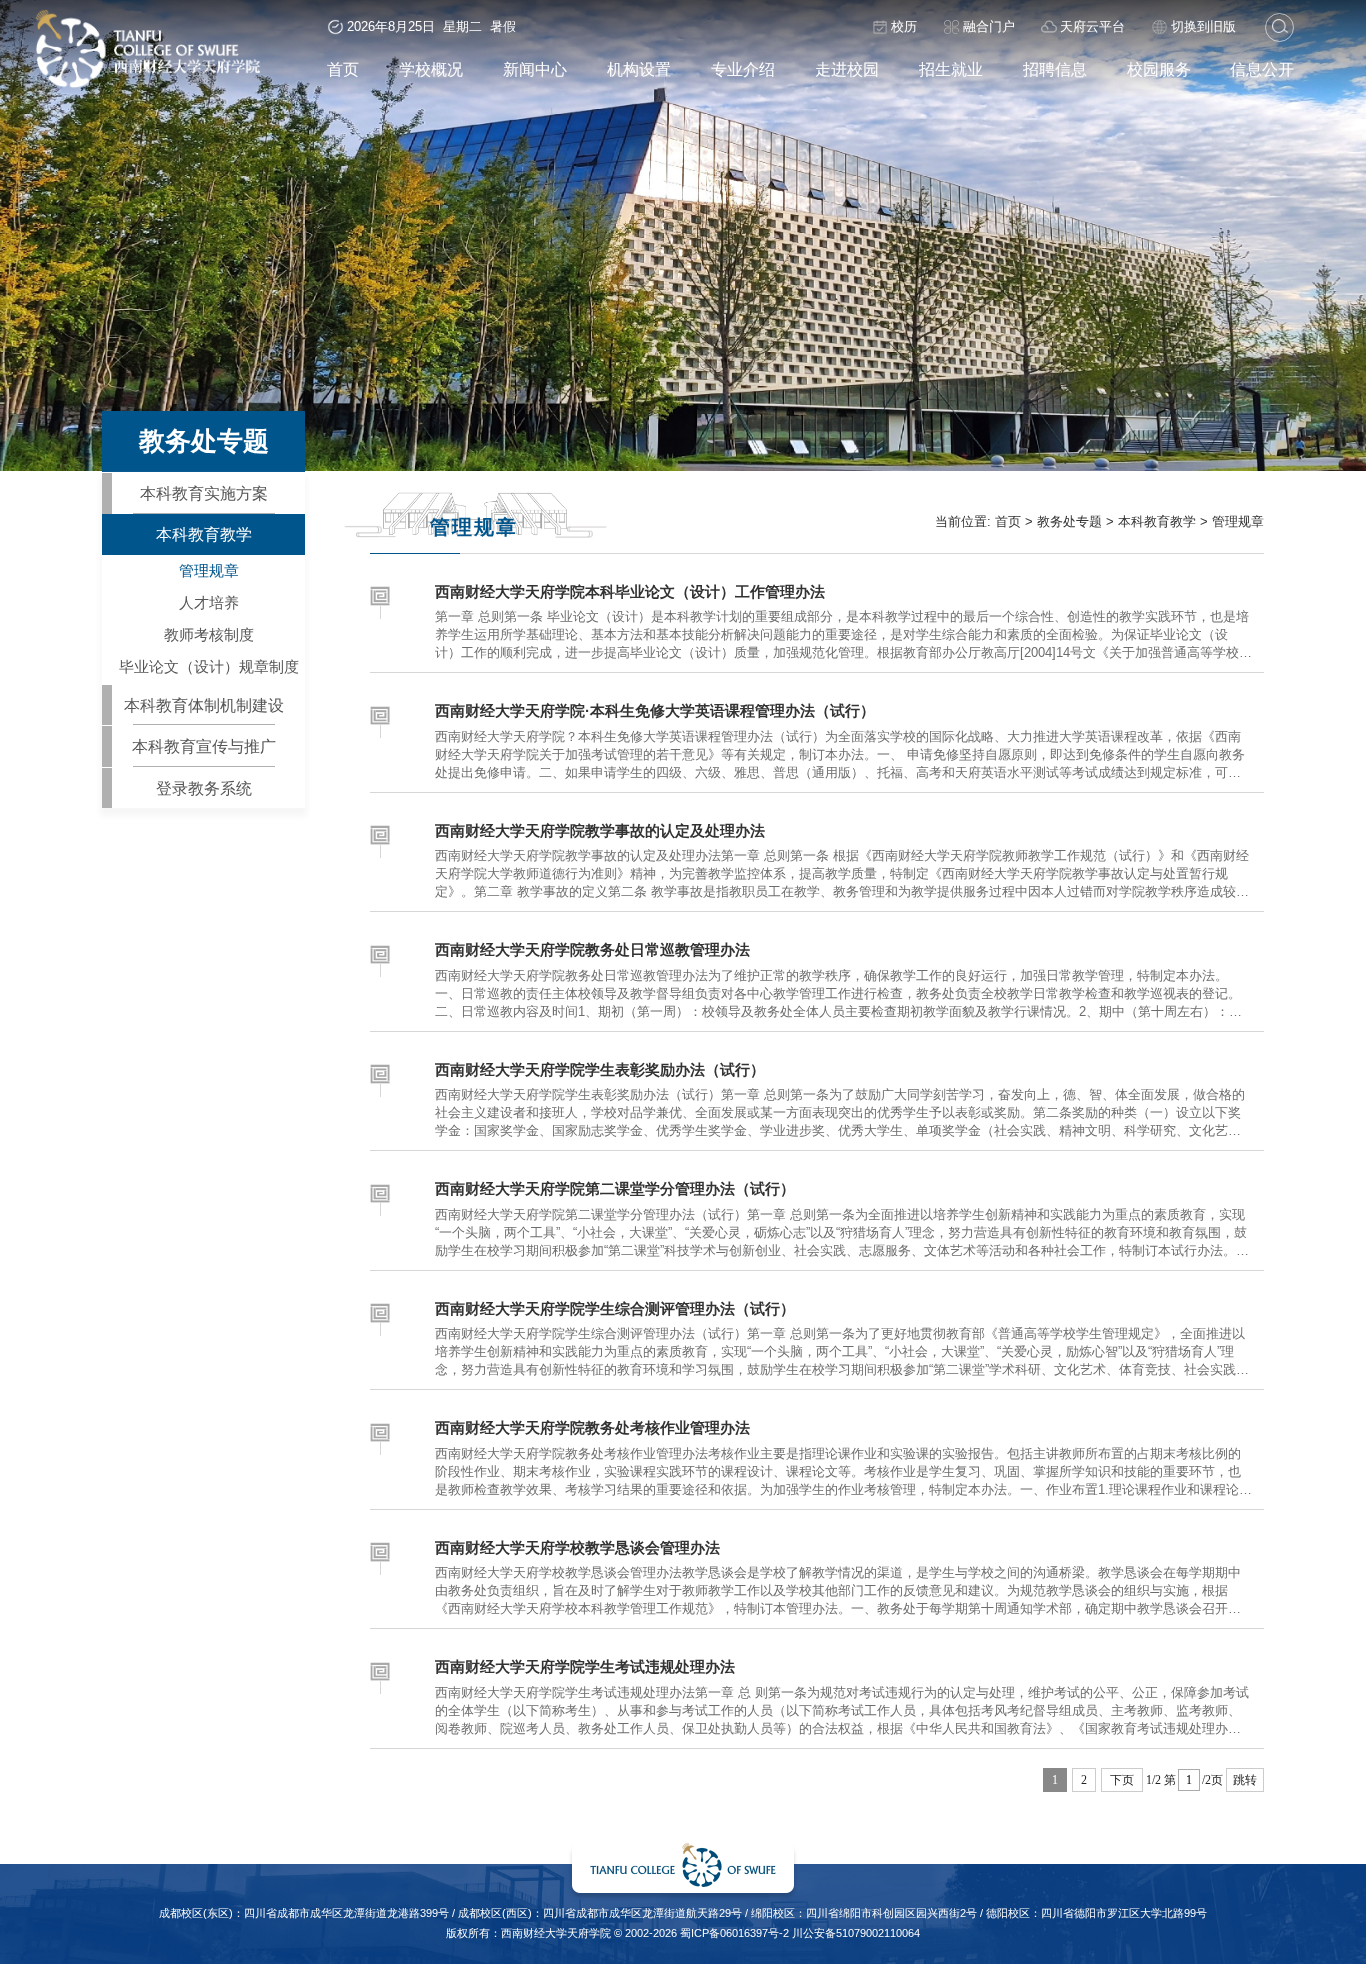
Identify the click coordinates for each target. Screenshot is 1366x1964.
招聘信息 (1055, 69)
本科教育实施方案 (204, 493)
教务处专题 (1069, 521)
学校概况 (431, 69)
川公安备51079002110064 (856, 1933)
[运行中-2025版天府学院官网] (147, 84)
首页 (343, 69)
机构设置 (639, 69)
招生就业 (951, 69)
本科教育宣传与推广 (204, 746)
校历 (904, 26)
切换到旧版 (1203, 26)
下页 (1122, 1780)
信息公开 (1262, 69)
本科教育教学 (204, 534)
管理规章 (209, 571)
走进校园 (847, 69)
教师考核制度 (209, 635)
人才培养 (209, 603)
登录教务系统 (204, 788)
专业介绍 (743, 69)
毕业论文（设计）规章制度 (209, 667)
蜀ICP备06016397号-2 (734, 1933)
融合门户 (989, 26)
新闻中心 (535, 69)
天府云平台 (1092, 26)
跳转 (1245, 1780)
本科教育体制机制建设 (204, 705)
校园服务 (1159, 69)
